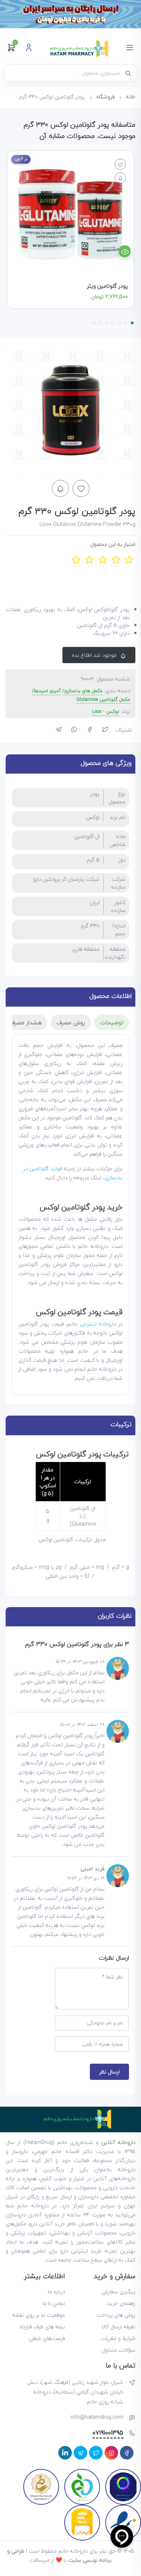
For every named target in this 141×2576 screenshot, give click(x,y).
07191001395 (108, 2433)
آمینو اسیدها (47, 691)
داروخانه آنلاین (118, 2142)
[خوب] (116, 560)
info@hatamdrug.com (97, 2417)
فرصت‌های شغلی (47, 2338)
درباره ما (56, 2292)
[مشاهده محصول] (125, 251)
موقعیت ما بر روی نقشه (39, 2315)
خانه (131, 97)
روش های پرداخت (116, 2315)
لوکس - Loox (106, 712)
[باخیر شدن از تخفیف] (120, 178)
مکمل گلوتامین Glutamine (103, 700)
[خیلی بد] (76, 560)
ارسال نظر (109, 2072)
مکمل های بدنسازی (83, 691)
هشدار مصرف (25, 1022)
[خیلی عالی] (129, 560)
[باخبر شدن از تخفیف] (60, 488)
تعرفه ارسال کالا (118, 2327)
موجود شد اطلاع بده (95, 655)
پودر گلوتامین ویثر (107, 286)
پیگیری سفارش (119, 2292)
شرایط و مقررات (118, 2338)
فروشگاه (105, 97)
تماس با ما (54, 2303)
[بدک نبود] (102, 560)
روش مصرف (71, 1022)
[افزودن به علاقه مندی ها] (120, 164)
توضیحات (112, 1022)
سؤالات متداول (118, 2350)
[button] (132, 323)
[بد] (89, 560)
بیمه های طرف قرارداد (42, 2327)
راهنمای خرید (121, 2303)
